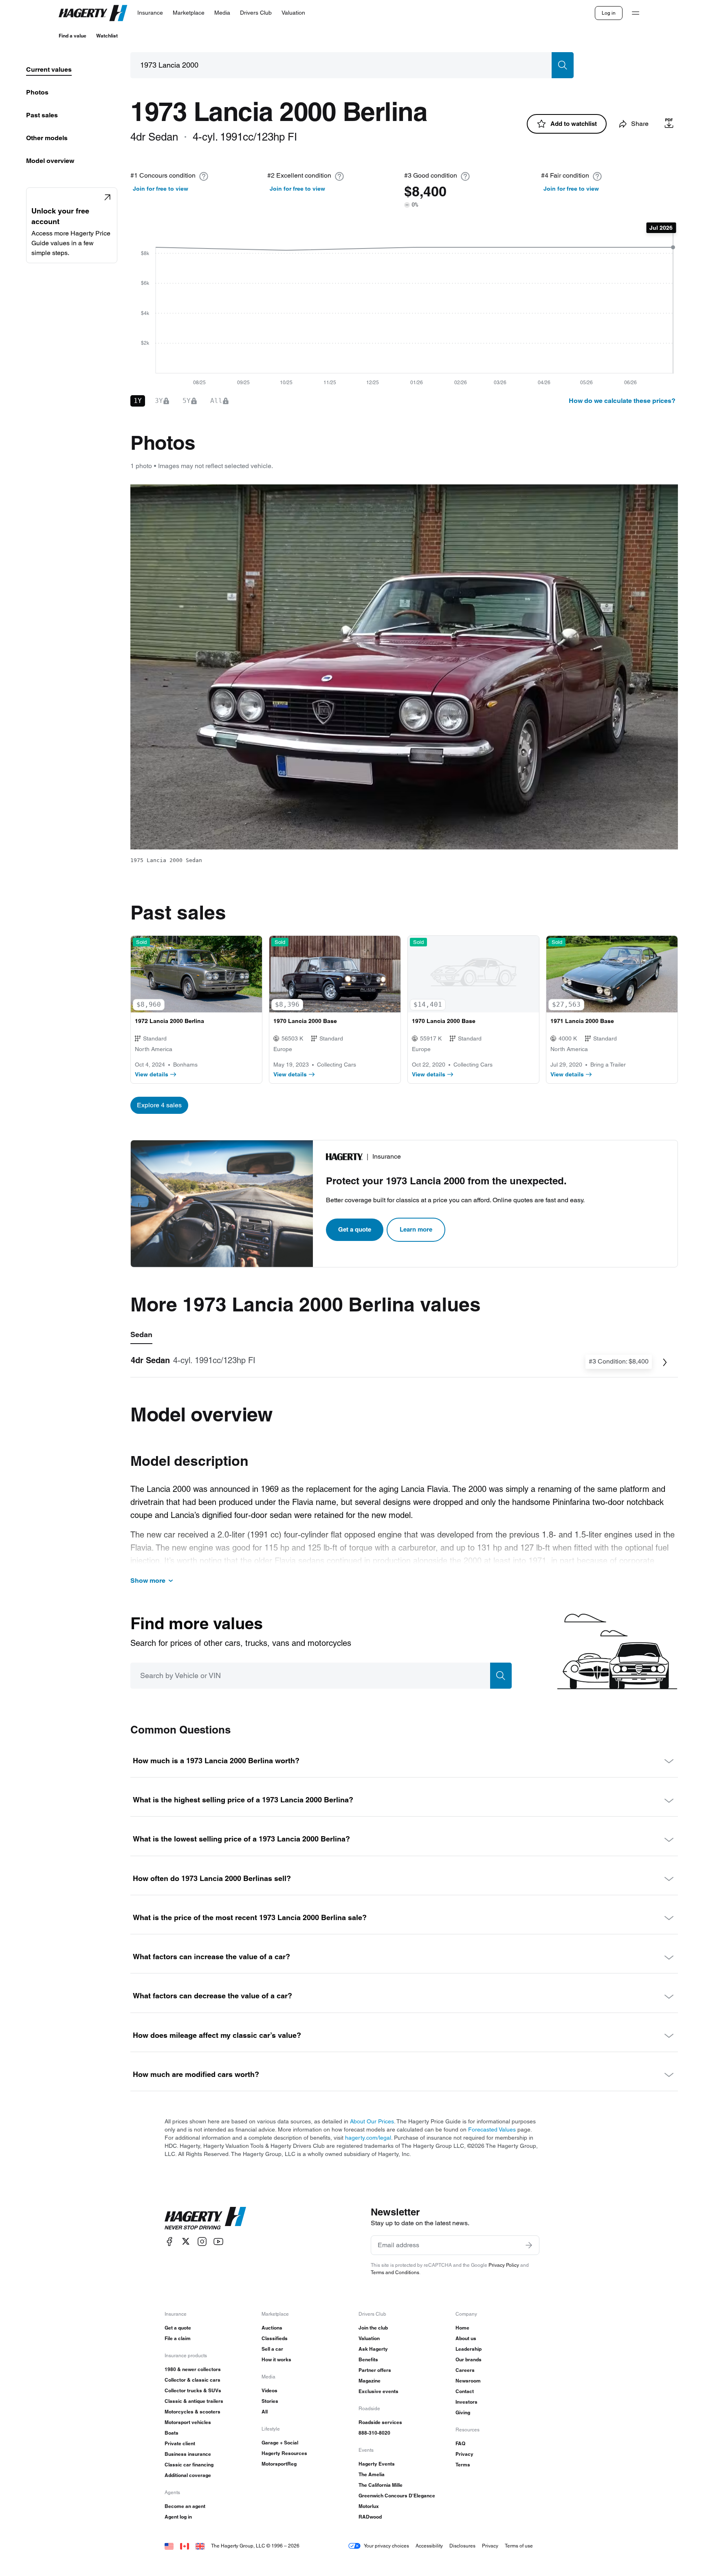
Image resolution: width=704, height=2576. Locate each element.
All (265, 2412)
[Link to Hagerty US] (169, 2546)
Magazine (370, 2381)
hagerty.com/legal (368, 2138)
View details (152, 1074)
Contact (465, 2391)
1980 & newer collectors (193, 2369)
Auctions (272, 2328)
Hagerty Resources (284, 2453)
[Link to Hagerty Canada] (185, 2546)
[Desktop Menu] (636, 13)
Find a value (73, 36)
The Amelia (372, 2474)
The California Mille (381, 2485)
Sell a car (272, 2349)
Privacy (464, 2454)
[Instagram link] (202, 2241)
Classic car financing (189, 2465)
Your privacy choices (386, 2546)
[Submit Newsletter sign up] (529, 2245)
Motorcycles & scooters (192, 2412)
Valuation (369, 2338)
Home (462, 2328)
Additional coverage (188, 2475)
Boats (172, 2433)
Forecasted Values (492, 2129)
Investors (466, 2402)
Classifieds (275, 2338)
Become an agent (185, 2506)
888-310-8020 (374, 2433)
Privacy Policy (504, 2265)
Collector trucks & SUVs (193, 2390)
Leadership (469, 2349)
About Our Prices (372, 2121)
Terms (463, 2465)
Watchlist (107, 36)
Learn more (416, 1229)
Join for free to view (161, 189)
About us (466, 2338)
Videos (269, 2390)
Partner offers (375, 2370)
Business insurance (188, 2454)
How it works (276, 2359)
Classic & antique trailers (194, 2401)
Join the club (373, 2328)
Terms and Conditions (395, 2272)
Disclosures (462, 2546)
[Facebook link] (169, 2241)
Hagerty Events (377, 2464)
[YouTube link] (218, 2241)
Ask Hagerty (373, 2349)
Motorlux (369, 2506)
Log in (609, 13)
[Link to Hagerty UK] (200, 2546)
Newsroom (468, 2381)
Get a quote (355, 1229)
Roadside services (380, 2422)
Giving (463, 2412)
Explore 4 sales (159, 1105)
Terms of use (519, 2546)
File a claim (178, 2338)
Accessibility (429, 2546)
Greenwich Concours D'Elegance (397, 2496)
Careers (465, 2370)
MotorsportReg (279, 2464)
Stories (270, 2401)
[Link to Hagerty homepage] (205, 2218)
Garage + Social (280, 2443)
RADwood (370, 2517)
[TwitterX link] (186, 2241)
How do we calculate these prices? (622, 401)
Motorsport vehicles (188, 2422)
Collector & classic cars (192, 2380)
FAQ (460, 2443)
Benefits (368, 2359)
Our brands (469, 2359)
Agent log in (178, 2517)
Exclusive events (378, 2391)
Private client (180, 2443)
